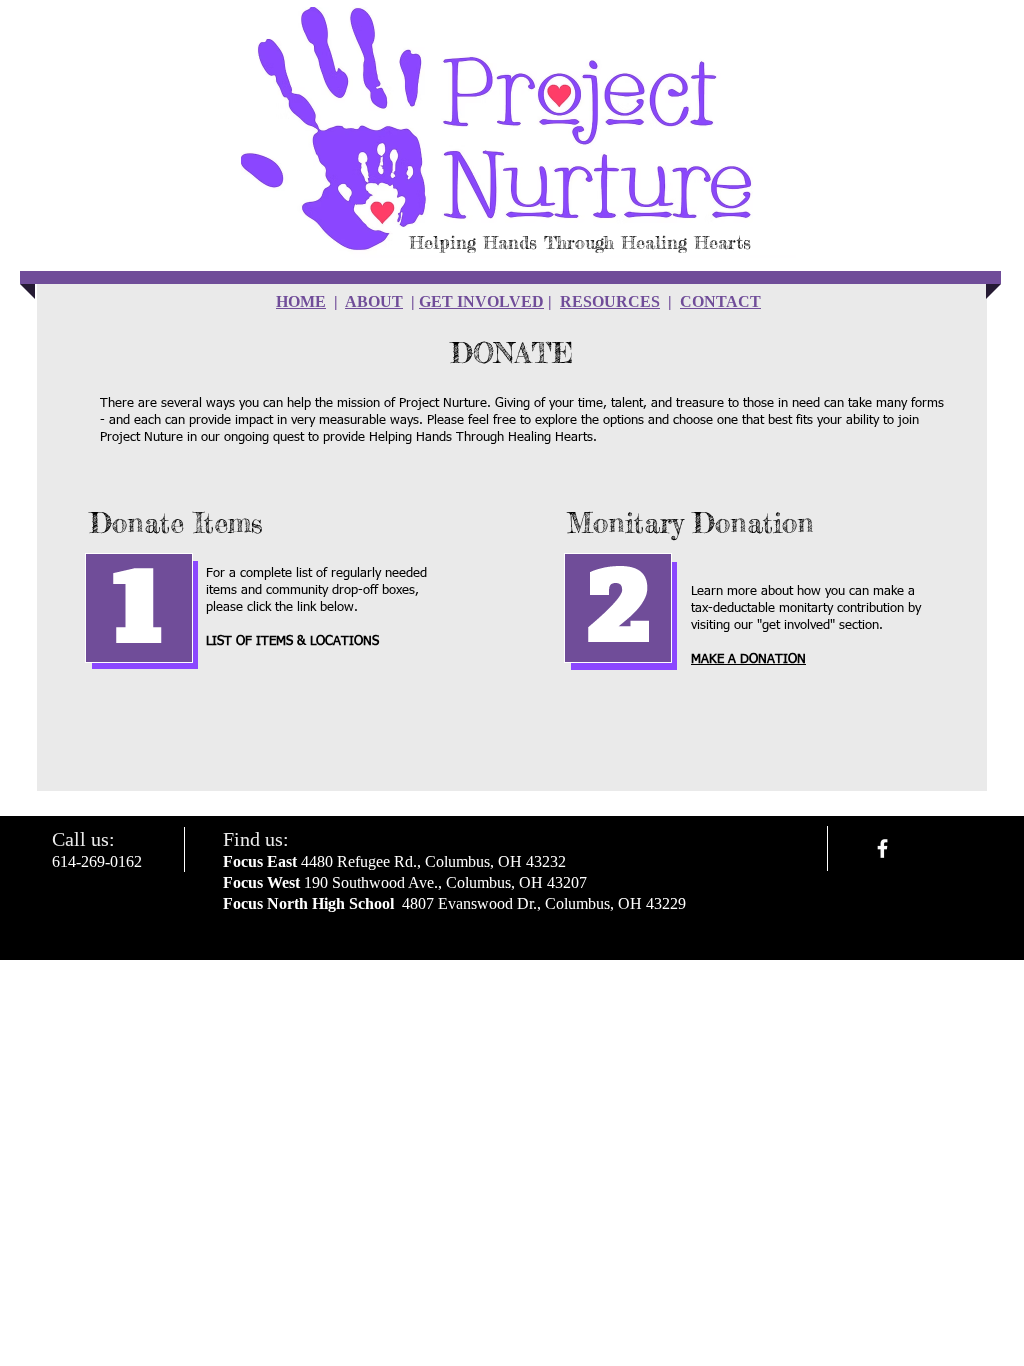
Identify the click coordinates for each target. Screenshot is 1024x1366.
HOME (301, 301)
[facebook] (882, 848)
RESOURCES (610, 301)
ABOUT (374, 301)
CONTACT (720, 301)
